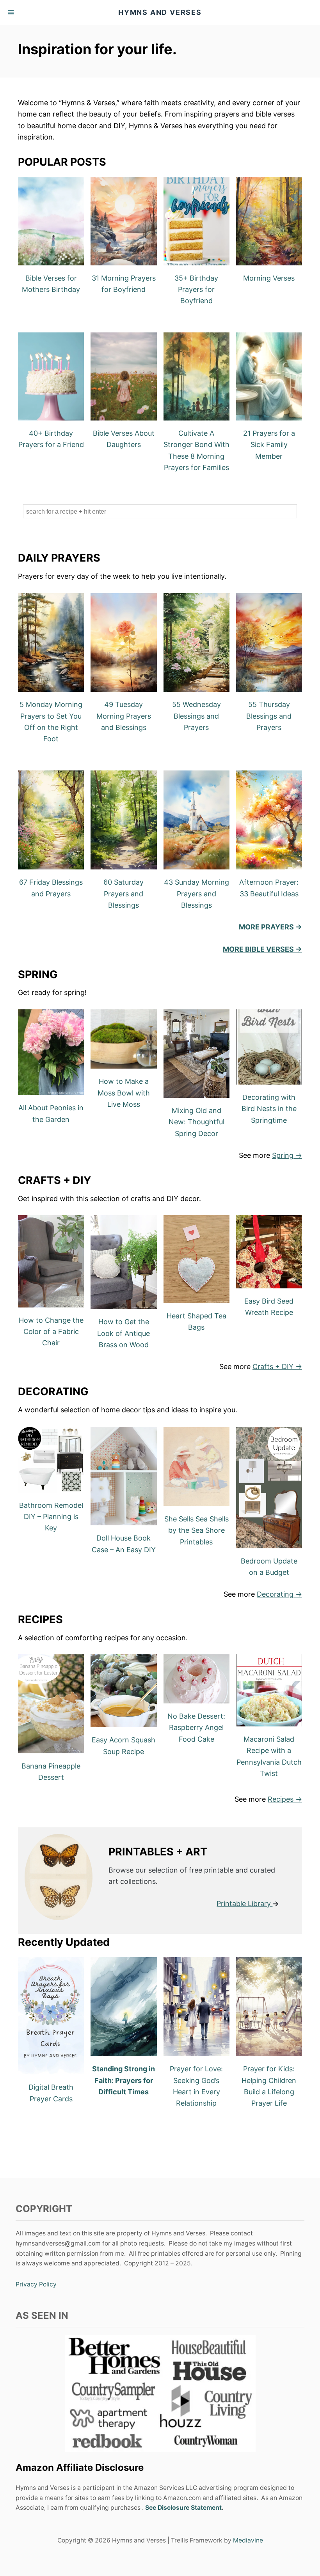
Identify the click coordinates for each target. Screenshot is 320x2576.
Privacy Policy (36, 2284)
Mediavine (248, 2540)
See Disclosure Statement (183, 2508)
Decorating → (279, 1594)
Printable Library (244, 1904)
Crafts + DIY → (277, 1367)
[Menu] (12, 12)
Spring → (287, 1155)
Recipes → (285, 1799)
